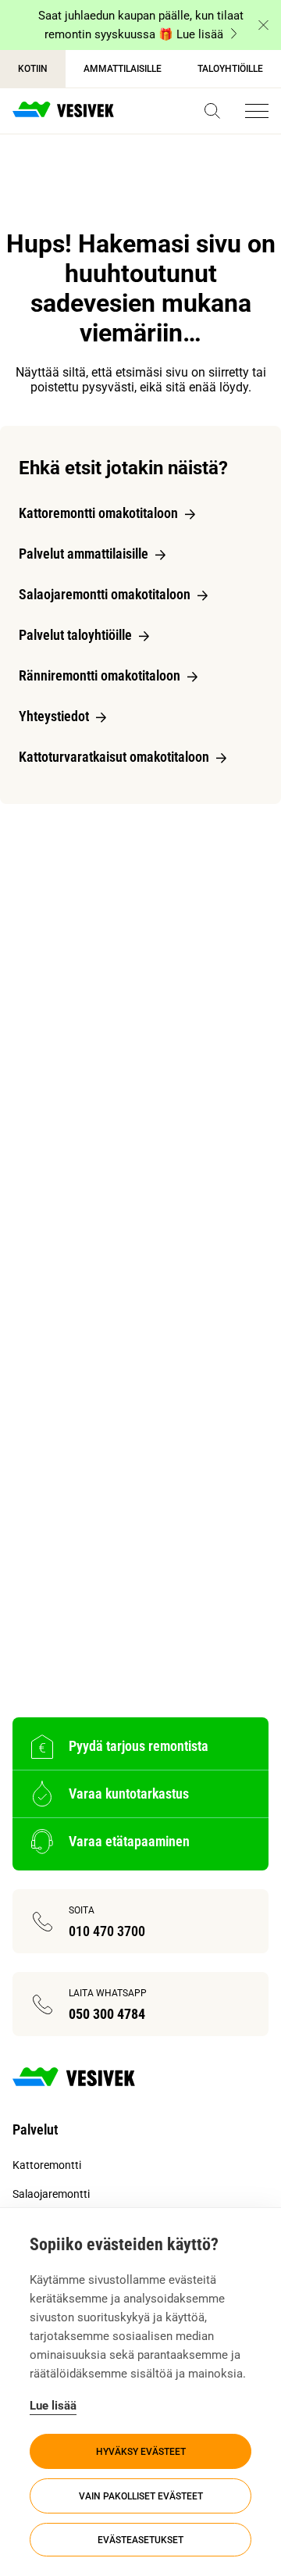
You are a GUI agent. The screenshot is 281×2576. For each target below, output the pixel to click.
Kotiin (33, 69)
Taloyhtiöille (230, 69)
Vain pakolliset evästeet (141, 2496)
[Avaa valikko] (257, 111)
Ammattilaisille (123, 69)
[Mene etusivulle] (63, 111)
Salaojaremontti (51, 2194)
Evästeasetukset (140, 2540)
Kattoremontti (47, 2165)
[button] (212, 111)
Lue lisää (53, 2406)
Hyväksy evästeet (141, 2452)
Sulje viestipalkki (263, 25)
